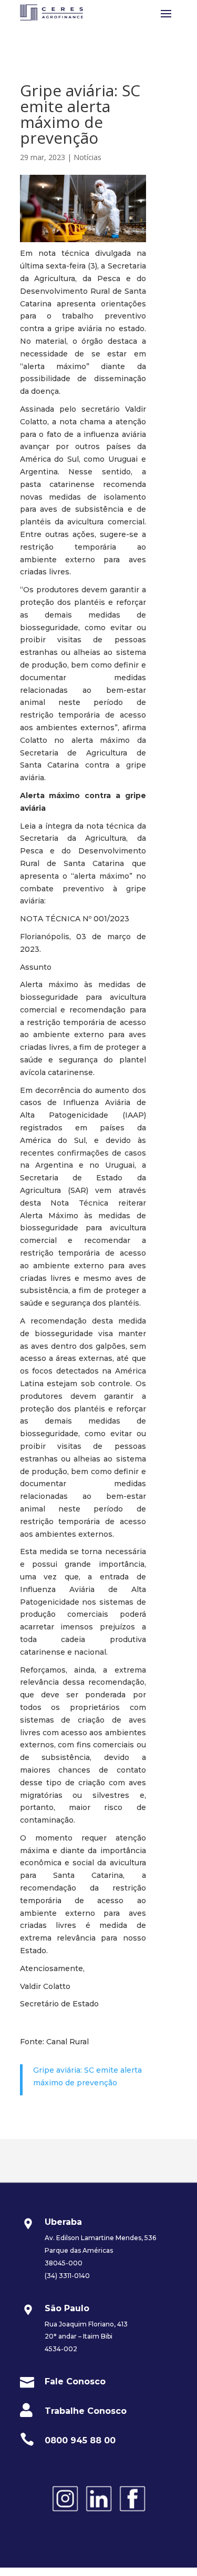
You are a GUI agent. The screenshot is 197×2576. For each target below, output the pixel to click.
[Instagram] (65, 2513)
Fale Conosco (75, 2381)
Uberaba (63, 2222)
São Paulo (67, 2308)
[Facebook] (132, 2513)
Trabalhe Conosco (86, 2411)
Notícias (87, 157)
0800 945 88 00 (80, 2440)
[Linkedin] (99, 2513)
